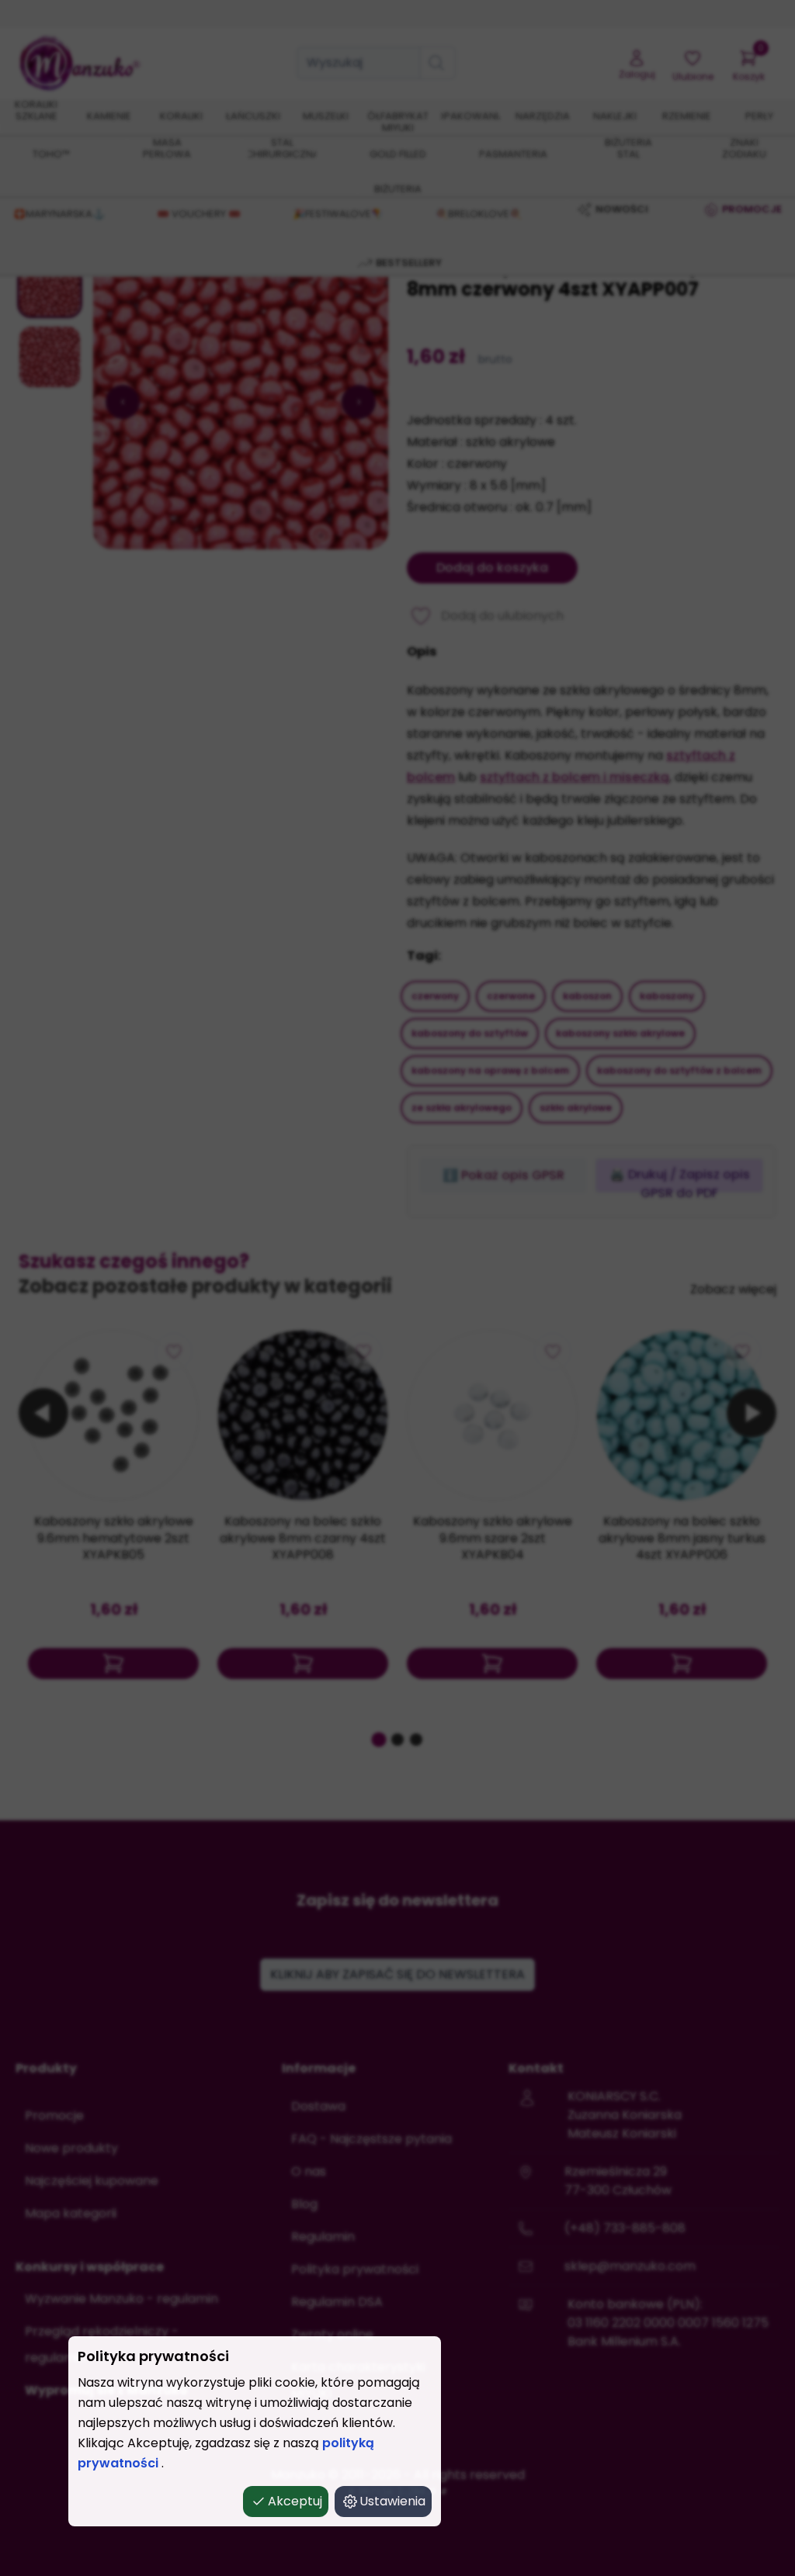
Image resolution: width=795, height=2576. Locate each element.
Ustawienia (392, 2501)
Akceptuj (295, 2501)
